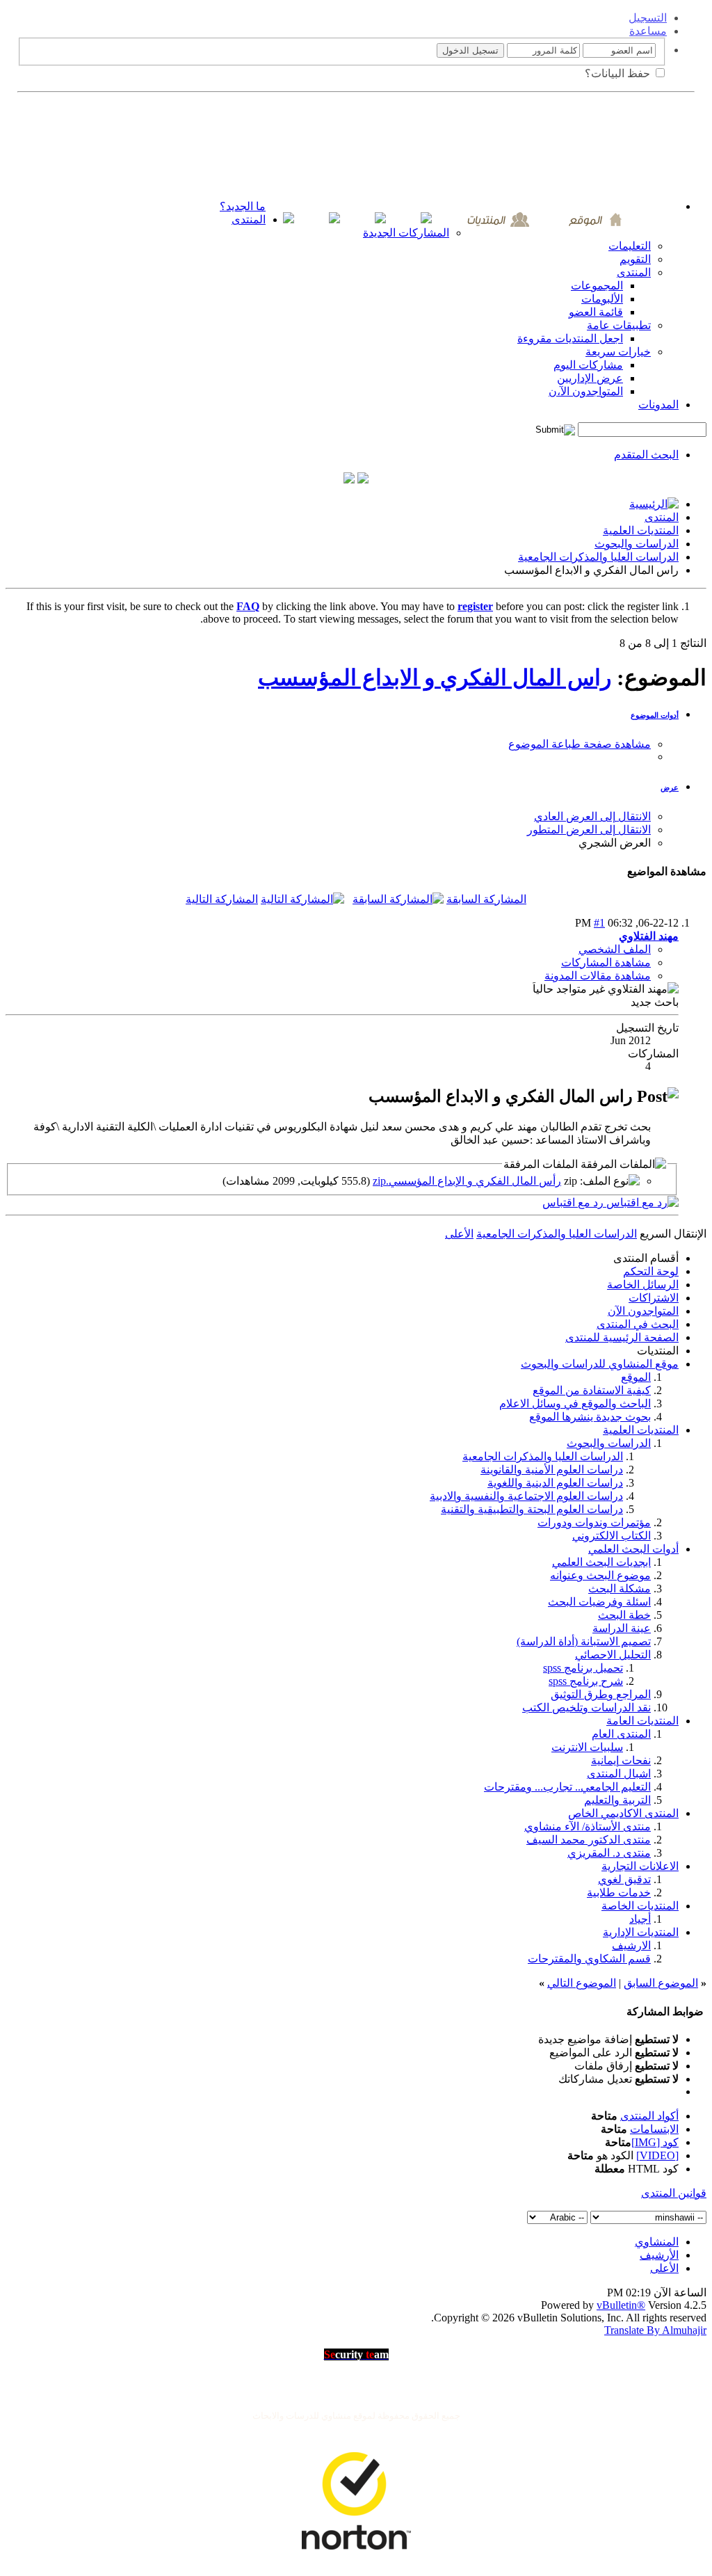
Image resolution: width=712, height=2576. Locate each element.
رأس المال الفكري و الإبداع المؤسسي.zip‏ (467, 1181)
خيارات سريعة (618, 352)
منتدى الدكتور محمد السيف (589, 1840)
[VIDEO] (657, 2155)
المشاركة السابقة (486, 899)
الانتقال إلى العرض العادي (592, 816)
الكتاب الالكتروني (612, 1536)
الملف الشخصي (615, 949)
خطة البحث (624, 1615)
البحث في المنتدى (638, 1324)
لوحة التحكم (651, 1271)
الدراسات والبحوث (637, 544)
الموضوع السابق (661, 1983)
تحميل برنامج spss (583, 1668)
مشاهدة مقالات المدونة (598, 976)
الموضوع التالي (582, 1983)
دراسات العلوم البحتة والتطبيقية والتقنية (532, 1509)
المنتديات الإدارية (641, 1932)
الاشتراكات (654, 1298)
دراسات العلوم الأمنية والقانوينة (552, 1470)
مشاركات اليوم (588, 365)
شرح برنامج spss (586, 1681)
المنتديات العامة (642, 1721)
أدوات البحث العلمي (633, 1549)
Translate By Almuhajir (655, 2330)
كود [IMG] (655, 2142)
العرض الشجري (615, 843)
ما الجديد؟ (243, 206)
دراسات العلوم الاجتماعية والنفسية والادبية (526, 1496)
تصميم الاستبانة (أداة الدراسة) (584, 1641)
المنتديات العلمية (641, 530)
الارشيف (631, 1945)
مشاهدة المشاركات (606, 962)
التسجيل (648, 18)
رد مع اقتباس (574, 1202)
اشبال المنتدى (619, 1774)
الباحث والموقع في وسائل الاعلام (575, 1403)
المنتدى (249, 219)
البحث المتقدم (646, 455)
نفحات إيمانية (621, 1760)
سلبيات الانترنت (587, 1747)
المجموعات (597, 286)
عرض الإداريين (590, 378)
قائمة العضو (596, 312)
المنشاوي (657, 2242)
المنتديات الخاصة (640, 1906)
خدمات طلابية (619, 1893)
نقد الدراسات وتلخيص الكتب (586, 1707)
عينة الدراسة (622, 1628)
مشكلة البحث (620, 1589)
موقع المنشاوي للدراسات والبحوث (600, 1364)
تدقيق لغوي (624, 1879)
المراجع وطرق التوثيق (601, 1694)
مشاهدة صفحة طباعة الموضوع (580, 744)
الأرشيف (659, 2255)
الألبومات (602, 299)
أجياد (640, 1919)
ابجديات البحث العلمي (601, 1562)
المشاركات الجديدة (406, 233)
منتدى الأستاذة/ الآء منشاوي (588, 1826)
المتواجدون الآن (643, 1311)
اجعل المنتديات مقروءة (570, 338)
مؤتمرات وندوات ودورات (594, 1522)
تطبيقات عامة (619, 325)
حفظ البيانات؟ (619, 73)
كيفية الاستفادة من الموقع (592, 1390)
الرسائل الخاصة (643, 1285)
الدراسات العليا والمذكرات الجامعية (598, 557)
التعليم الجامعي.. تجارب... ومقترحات (567, 1787)
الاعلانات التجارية (640, 1866)
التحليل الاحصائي (613, 1655)
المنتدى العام (621, 1734)
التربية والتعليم (617, 1800)
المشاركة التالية (222, 899)
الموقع (636, 1377)
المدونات (658, 405)
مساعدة (648, 31)
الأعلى (459, 1234)
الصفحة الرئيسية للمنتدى (622, 1337)
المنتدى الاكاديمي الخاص (623, 1813)
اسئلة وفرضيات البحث (599, 1602)
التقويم (635, 259)
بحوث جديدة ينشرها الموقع (590, 1417)
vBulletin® (621, 2305)
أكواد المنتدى (649, 2116)
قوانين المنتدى (674, 2193)
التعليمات (630, 246)
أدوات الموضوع (655, 715)
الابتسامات (654, 2129)
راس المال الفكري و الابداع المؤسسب (435, 678)
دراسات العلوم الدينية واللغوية (555, 1483)
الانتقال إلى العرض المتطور (589, 830)
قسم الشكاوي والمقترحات (589, 1959)
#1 (599, 923)
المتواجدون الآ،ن (586, 391)
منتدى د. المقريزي (609, 1853)
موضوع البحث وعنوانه (600, 1575)
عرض (670, 787)
